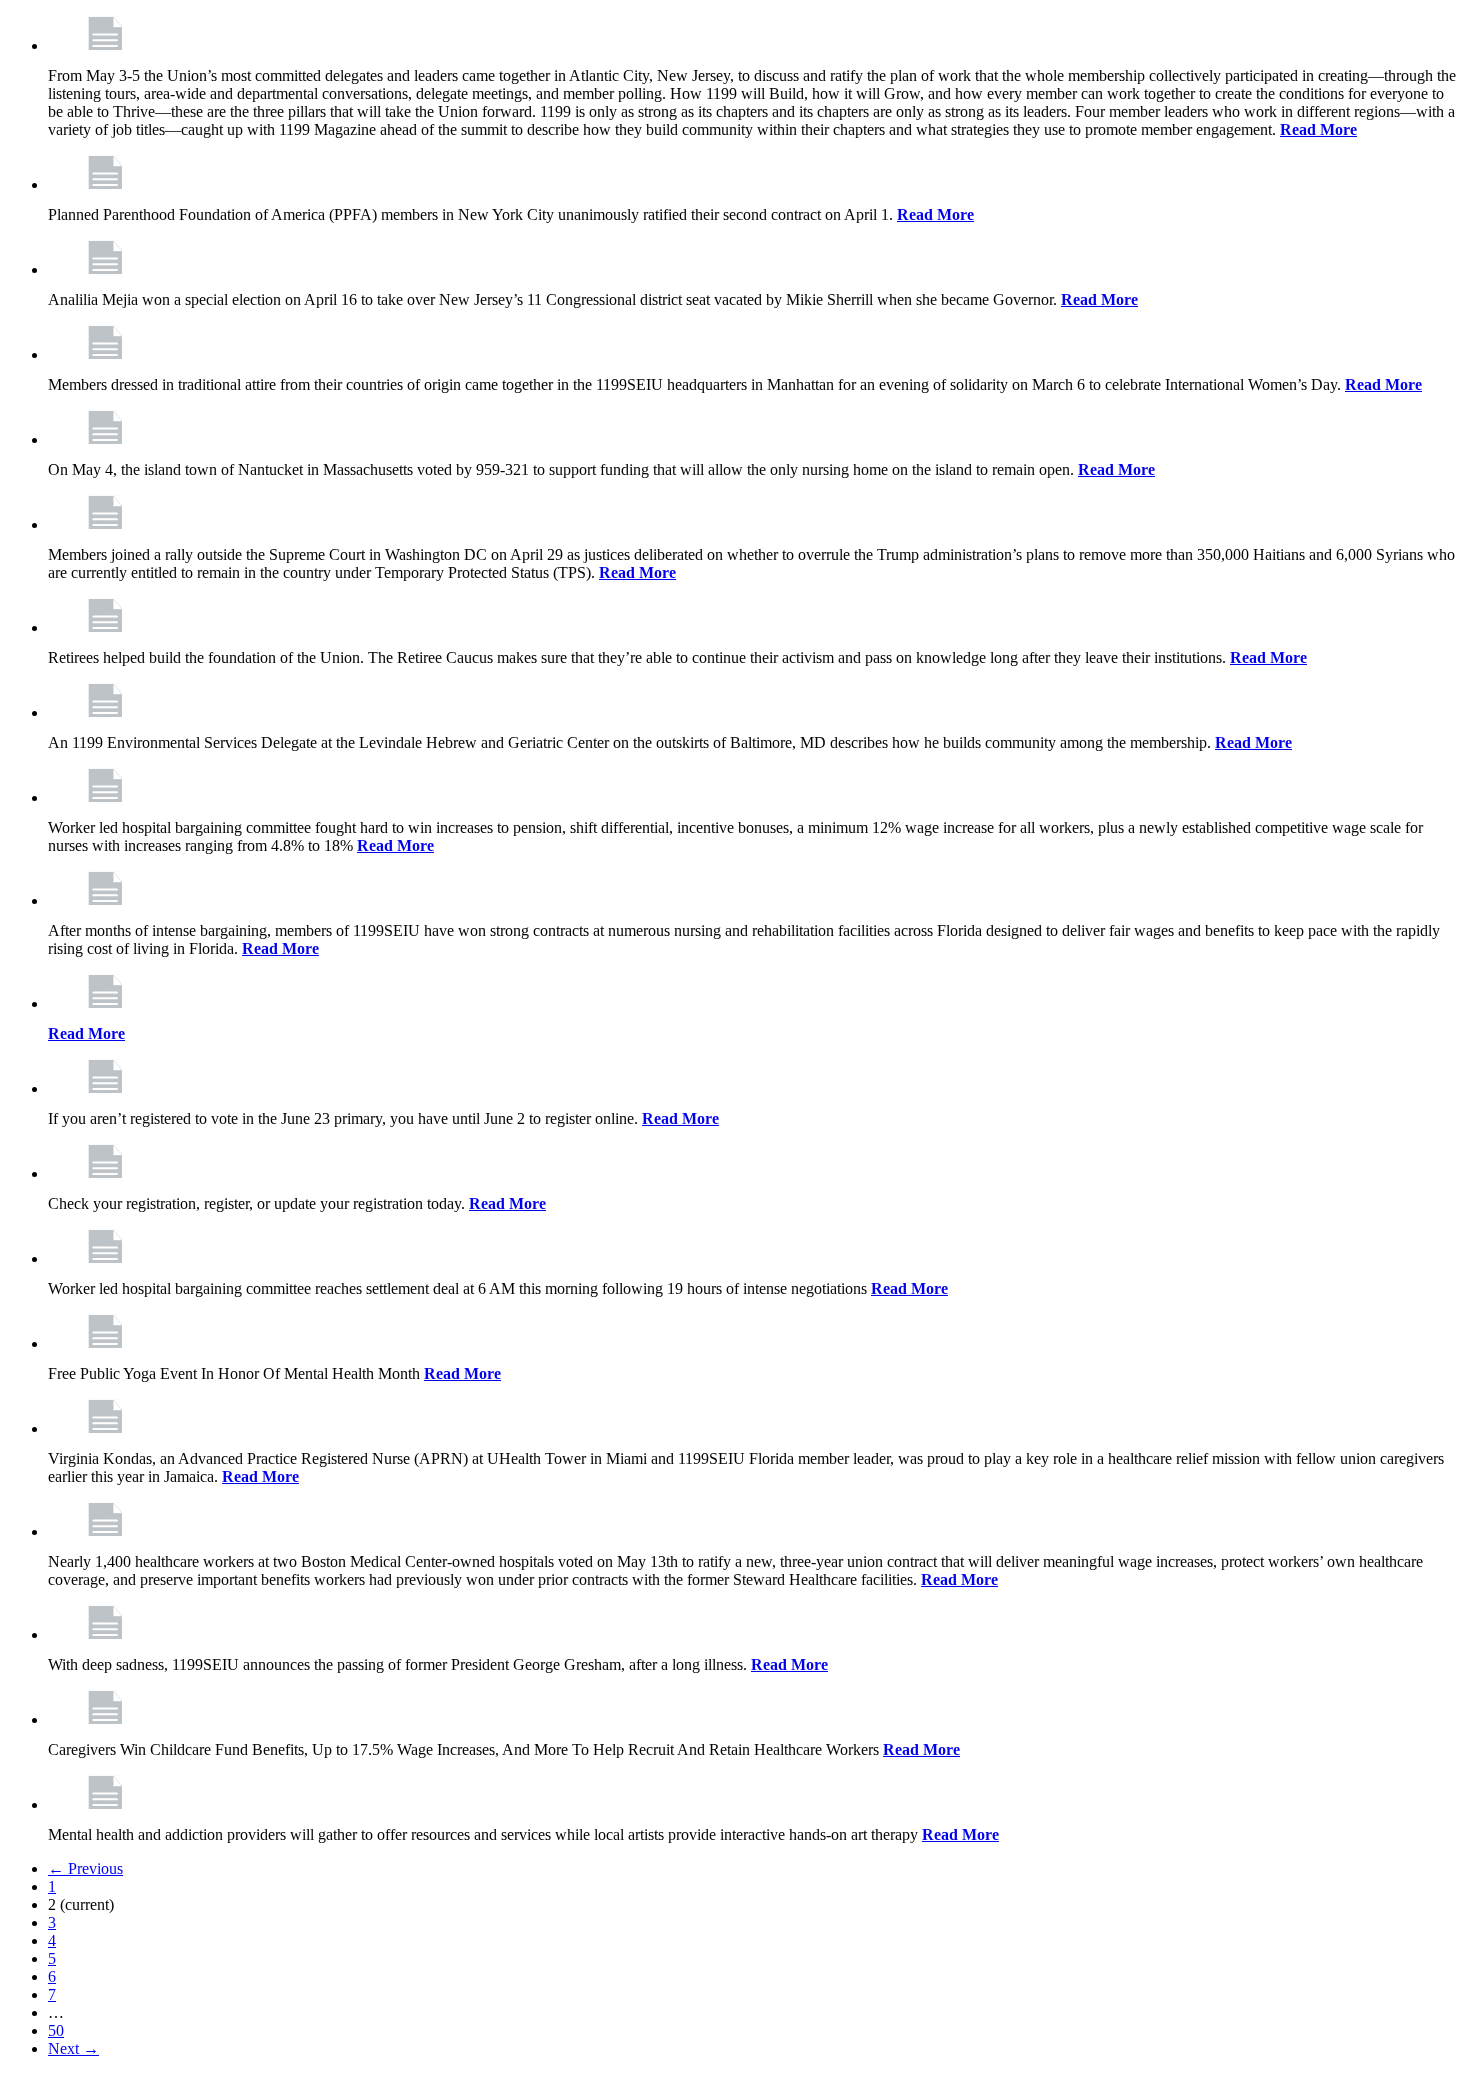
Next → (73, 2048)
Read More (1318, 129)
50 (56, 2030)
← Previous (85, 1868)
